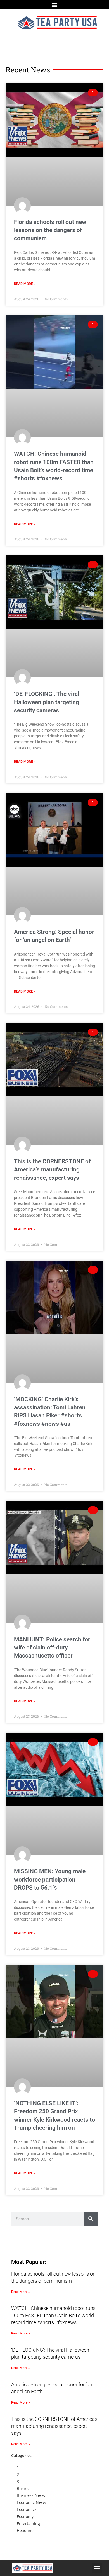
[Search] (91, 2219)
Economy (25, 2517)
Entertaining (28, 2523)
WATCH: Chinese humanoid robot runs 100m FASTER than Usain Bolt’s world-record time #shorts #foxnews (53, 2315)
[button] (55, 5)
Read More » (25, 284)
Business (25, 2488)
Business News (31, 2495)
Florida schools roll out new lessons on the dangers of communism (50, 230)
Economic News (31, 2502)
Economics (27, 2509)
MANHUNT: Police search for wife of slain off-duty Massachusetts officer (52, 1648)
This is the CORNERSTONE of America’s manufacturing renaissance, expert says (52, 1170)
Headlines (26, 2530)
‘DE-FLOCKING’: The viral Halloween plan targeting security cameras (47, 702)
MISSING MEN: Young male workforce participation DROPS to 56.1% (50, 1879)
